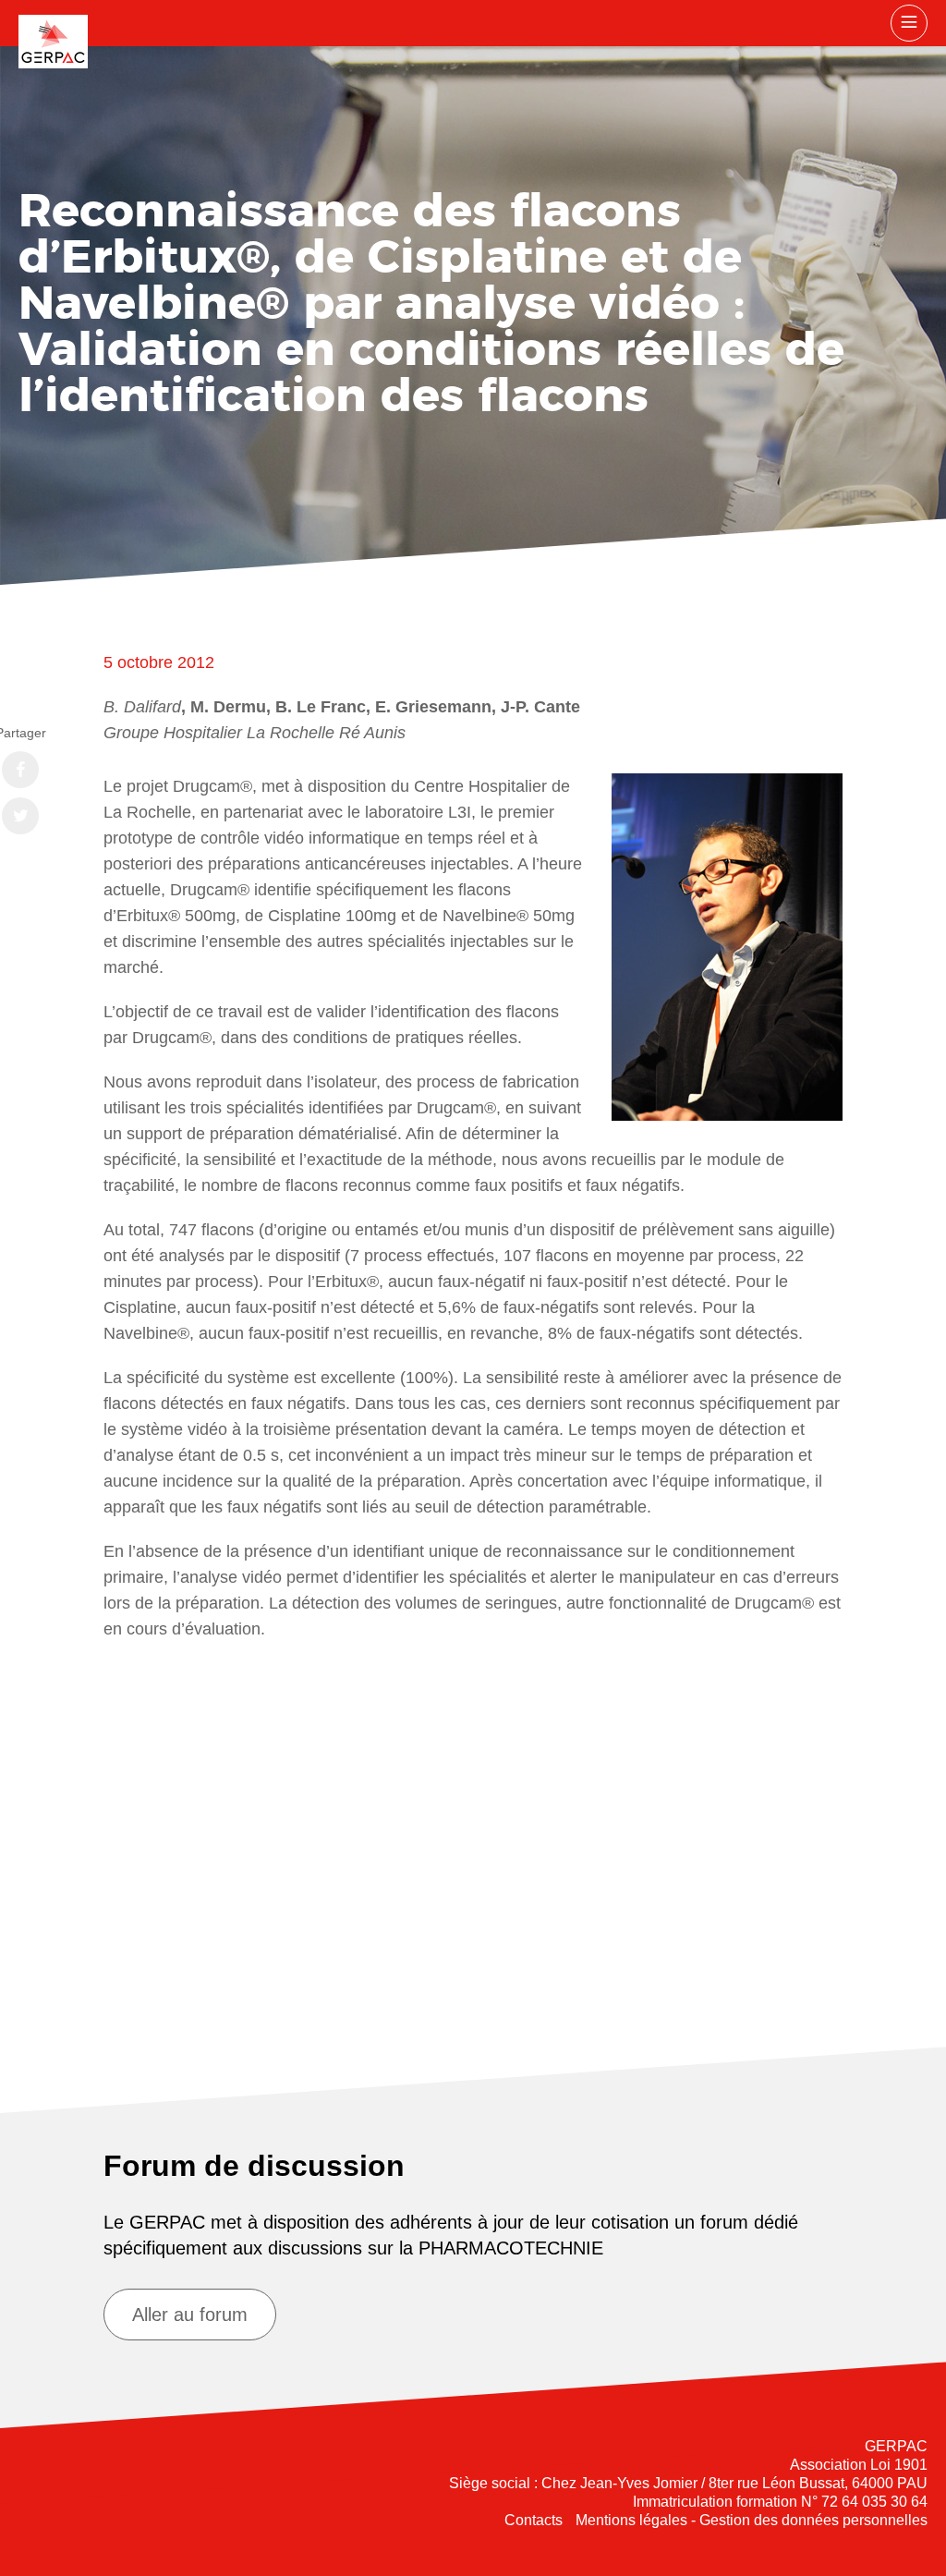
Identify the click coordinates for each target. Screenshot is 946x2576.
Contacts (534, 2520)
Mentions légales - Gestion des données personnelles (752, 2520)
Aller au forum (190, 2315)
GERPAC (53, 42)
